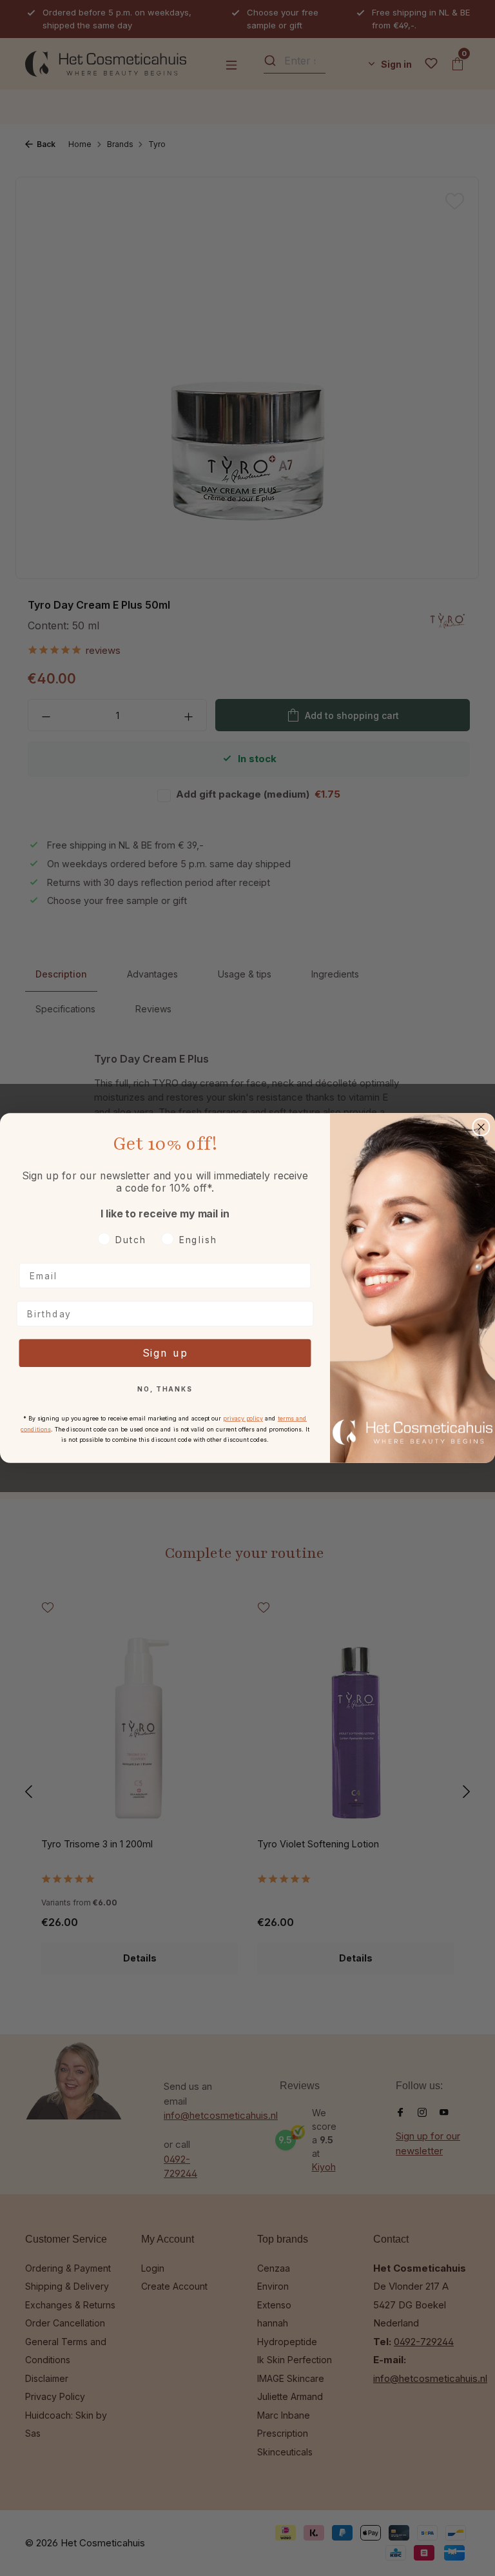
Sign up (165, 1353)
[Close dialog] (481, 1127)
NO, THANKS (165, 1390)
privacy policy (243, 1418)
